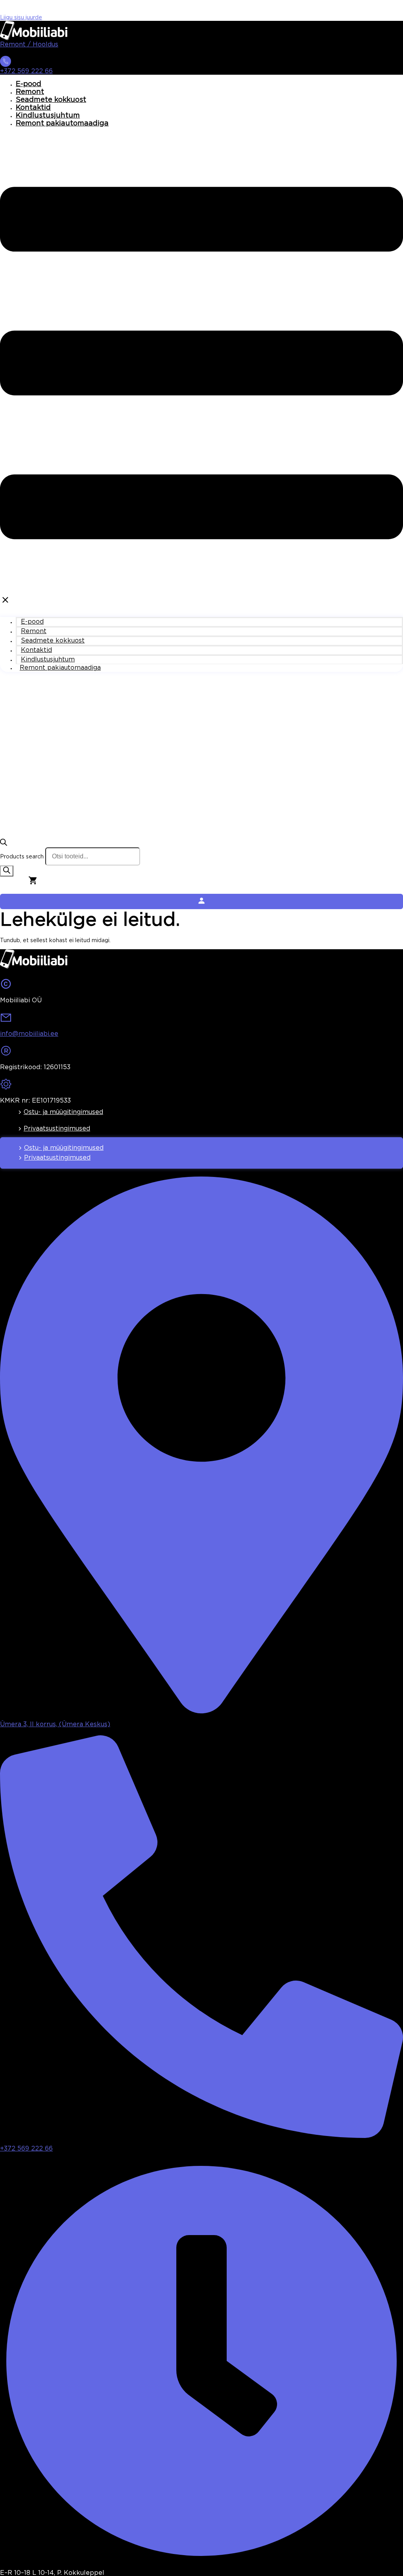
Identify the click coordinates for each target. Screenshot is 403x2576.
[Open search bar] (4, 844)
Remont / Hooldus (29, 45)
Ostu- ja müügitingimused (63, 1112)
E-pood (29, 84)
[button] (201, 370)
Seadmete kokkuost (51, 100)
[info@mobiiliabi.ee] (6, 1020)
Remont (30, 92)
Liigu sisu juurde (21, 18)
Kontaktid (33, 108)
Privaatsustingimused (57, 1129)
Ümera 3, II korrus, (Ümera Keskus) (55, 1724)
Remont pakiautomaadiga (62, 123)
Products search (22, 857)
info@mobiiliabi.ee (29, 1034)
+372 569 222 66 (26, 71)
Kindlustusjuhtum (48, 116)
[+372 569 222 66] (6, 64)
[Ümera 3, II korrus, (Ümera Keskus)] (201, 1711)
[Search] (7, 871)
